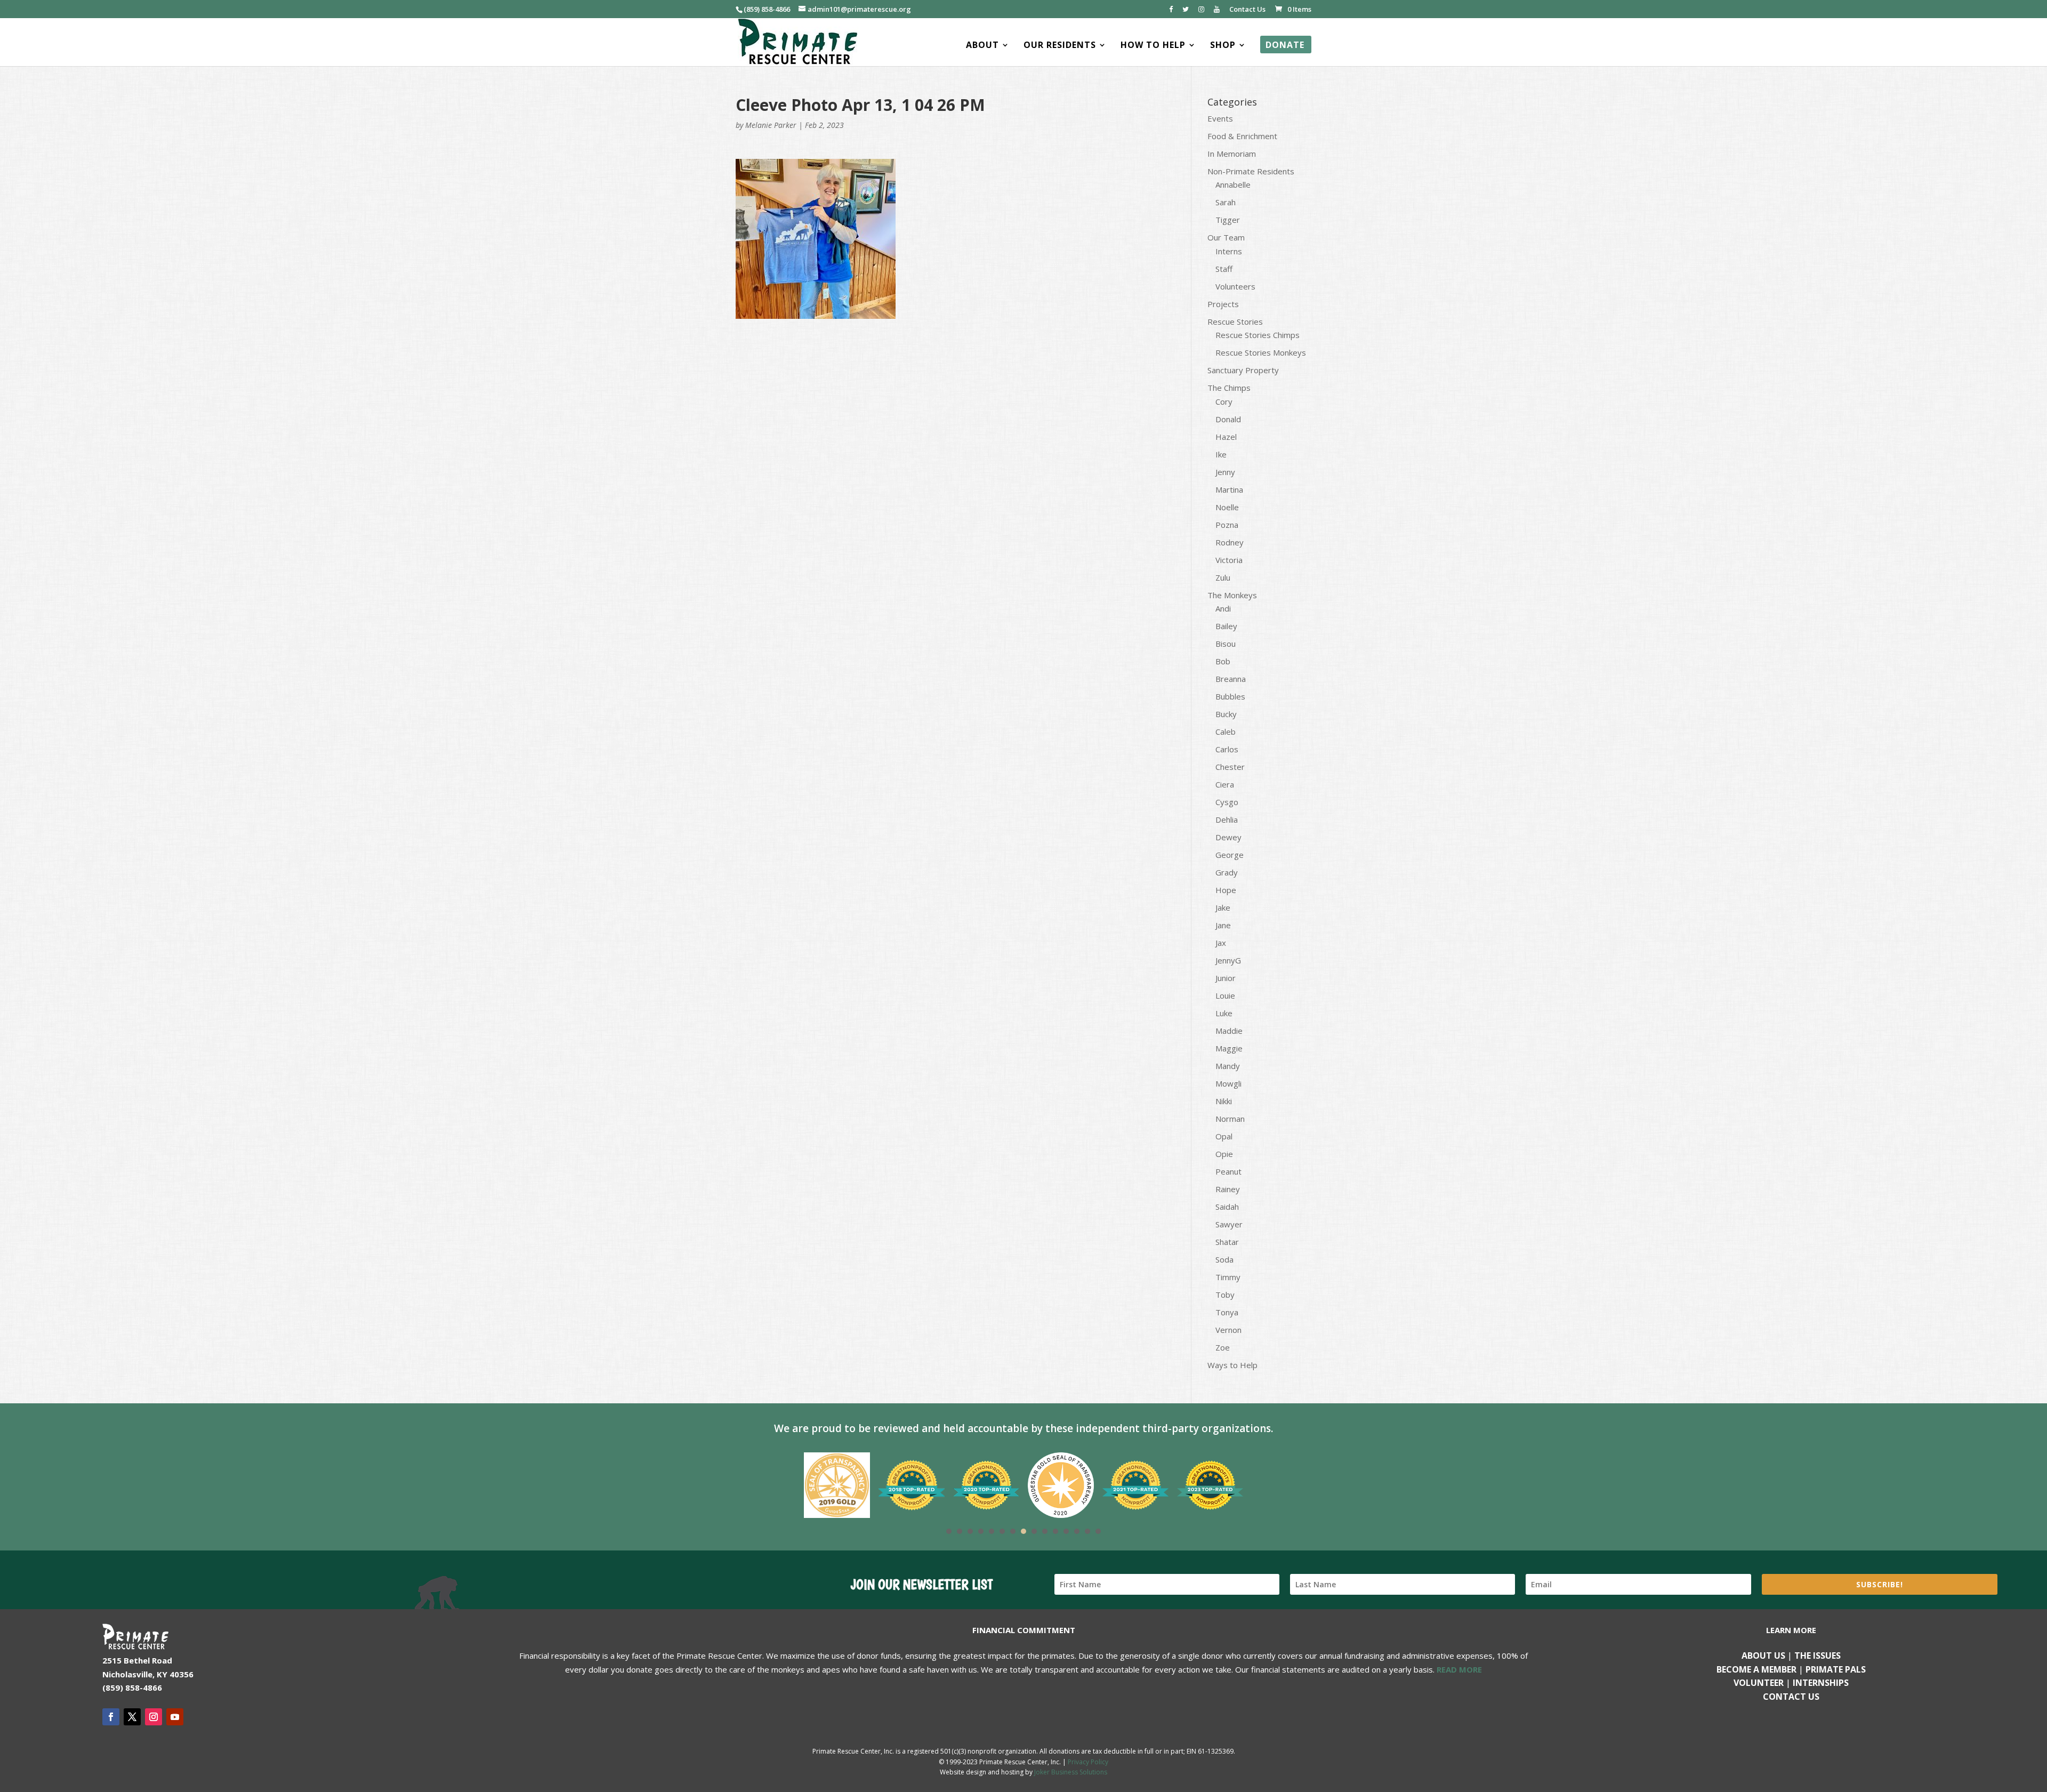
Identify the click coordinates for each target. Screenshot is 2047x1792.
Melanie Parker (771, 125)
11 (1055, 1531)
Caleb (1226, 732)
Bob (1223, 661)
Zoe (1223, 1347)
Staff (1224, 269)
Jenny (1225, 472)
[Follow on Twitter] (132, 1717)
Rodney (1230, 542)
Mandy (1228, 1066)
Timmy (1228, 1277)
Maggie (1229, 1048)
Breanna (1231, 679)
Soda (1224, 1259)
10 (1045, 1531)
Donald (1228, 419)
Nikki (1224, 1101)
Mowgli (1228, 1083)
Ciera (1225, 784)
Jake (1223, 907)
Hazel (1226, 437)
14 (1087, 1531)
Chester (1230, 767)
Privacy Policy (1088, 1762)
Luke (1224, 1013)
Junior (1226, 978)
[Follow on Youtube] (175, 1717)
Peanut (1228, 1171)
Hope (1226, 890)
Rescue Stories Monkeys (1261, 352)
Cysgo (1227, 802)
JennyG (1228, 960)
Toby (1225, 1295)
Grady (1227, 872)
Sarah (1226, 202)
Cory (1224, 401)
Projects (1223, 304)
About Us (1763, 1656)
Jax (1221, 943)
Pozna (1227, 525)
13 (1077, 1531)
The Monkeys (1232, 595)
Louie (1225, 995)
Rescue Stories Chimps (1258, 335)
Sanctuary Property (1243, 370)
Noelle (1227, 507)
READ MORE (1459, 1669)
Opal (1224, 1136)
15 (1098, 1531)
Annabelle (1233, 184)
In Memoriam (1232, 154)
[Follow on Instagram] (154, 1717)
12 (1066, 1531)
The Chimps (1229, 388)
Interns (1229, 251)
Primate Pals (1836, 1669)
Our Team (1226, 237)
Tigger (1228, 220)
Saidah (1227, 1207)
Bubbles (1230, 696)
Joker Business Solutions (1071, 1772)
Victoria (1229, 560)
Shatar (1227, 1242)
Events (1220, 118)
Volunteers (1235, 286)
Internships (1821, 1683)
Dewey (1228, 837)
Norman (1230, 1119)
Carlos (1227, 749)
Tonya (1227, 1312)
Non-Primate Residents (1251, 171)
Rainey (1228, 1189)
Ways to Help (1232, 1365)
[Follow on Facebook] (111, 1717)
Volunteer (1759, 1683)
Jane (1223, 925)
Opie (1224, 1154)
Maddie (1229, 1031)
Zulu (1223, 577)
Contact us (1791, 1697)
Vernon (1228, 1330)
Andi (1223, 608)
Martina (1229, 489)
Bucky (1226, 714)
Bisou (1226, 644)
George (1230, 855)
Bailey (1226, 626)
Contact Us (1247, 10)
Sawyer (1229, 1224)
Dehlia (1227, 819)
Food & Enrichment (1242, 136)
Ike (1221, 454)
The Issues (1818, 1656)
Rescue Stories (1235, 322)
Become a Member (1756, 1669)
